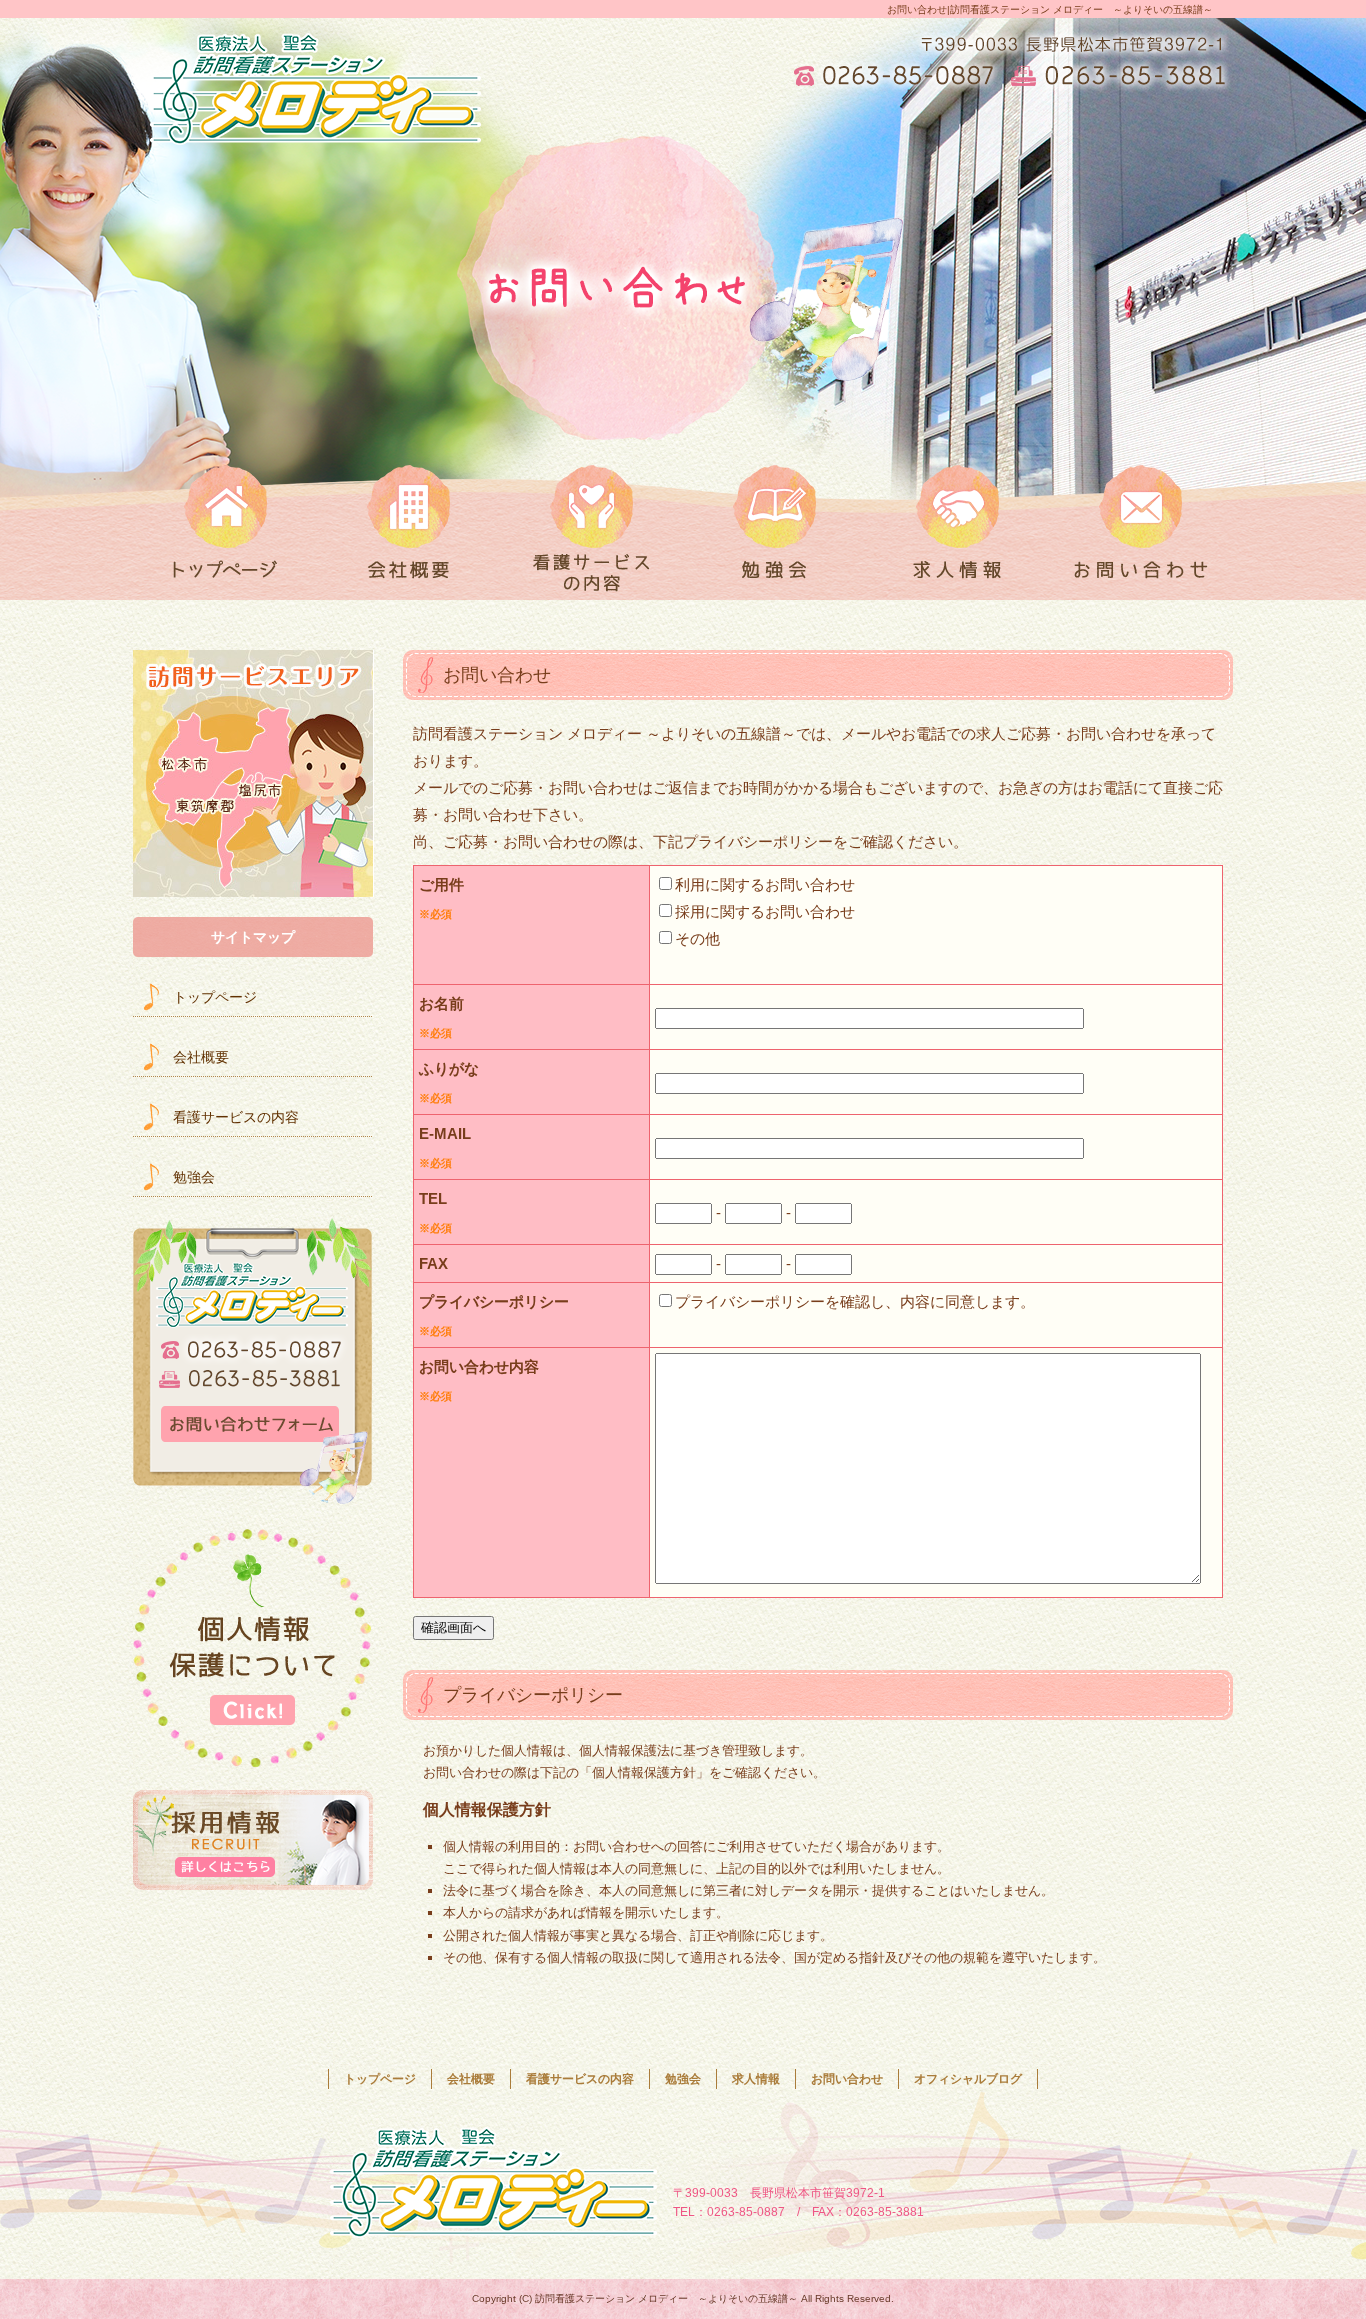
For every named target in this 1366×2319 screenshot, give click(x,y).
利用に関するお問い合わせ (765, 884)
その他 (697, 938)
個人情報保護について (253, 1648)
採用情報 (253, 1840)
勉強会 (774, 520)
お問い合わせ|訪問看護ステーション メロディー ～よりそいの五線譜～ (1050, 9)
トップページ (225, 520)
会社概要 (408, 520)
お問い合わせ (1141, 520)
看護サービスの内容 (591, 520)
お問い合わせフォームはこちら (253, 1361)
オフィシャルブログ (968, 2079)
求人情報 (957, 520)
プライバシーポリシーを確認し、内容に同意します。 (855, 1301)
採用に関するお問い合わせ (765, 911)
